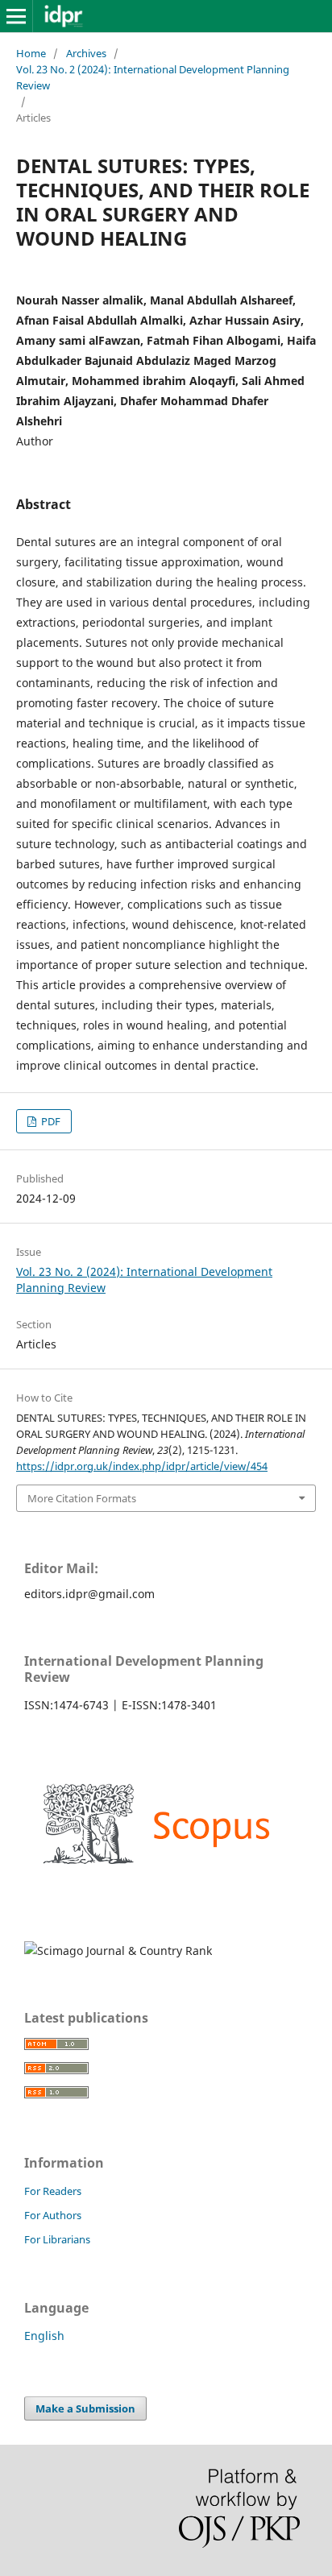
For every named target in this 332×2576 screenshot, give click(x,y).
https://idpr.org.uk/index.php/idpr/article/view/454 (142, 1466)
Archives (86, 53)
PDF (50, 1121)
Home (31, 53)
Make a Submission (85, 2408)
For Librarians (57, 2239)
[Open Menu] (16, 16)
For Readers (53, 2191)
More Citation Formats (82, 1498)
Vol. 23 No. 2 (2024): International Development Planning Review (153, 77)
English (44, 2336)
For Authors (53, 2215)
